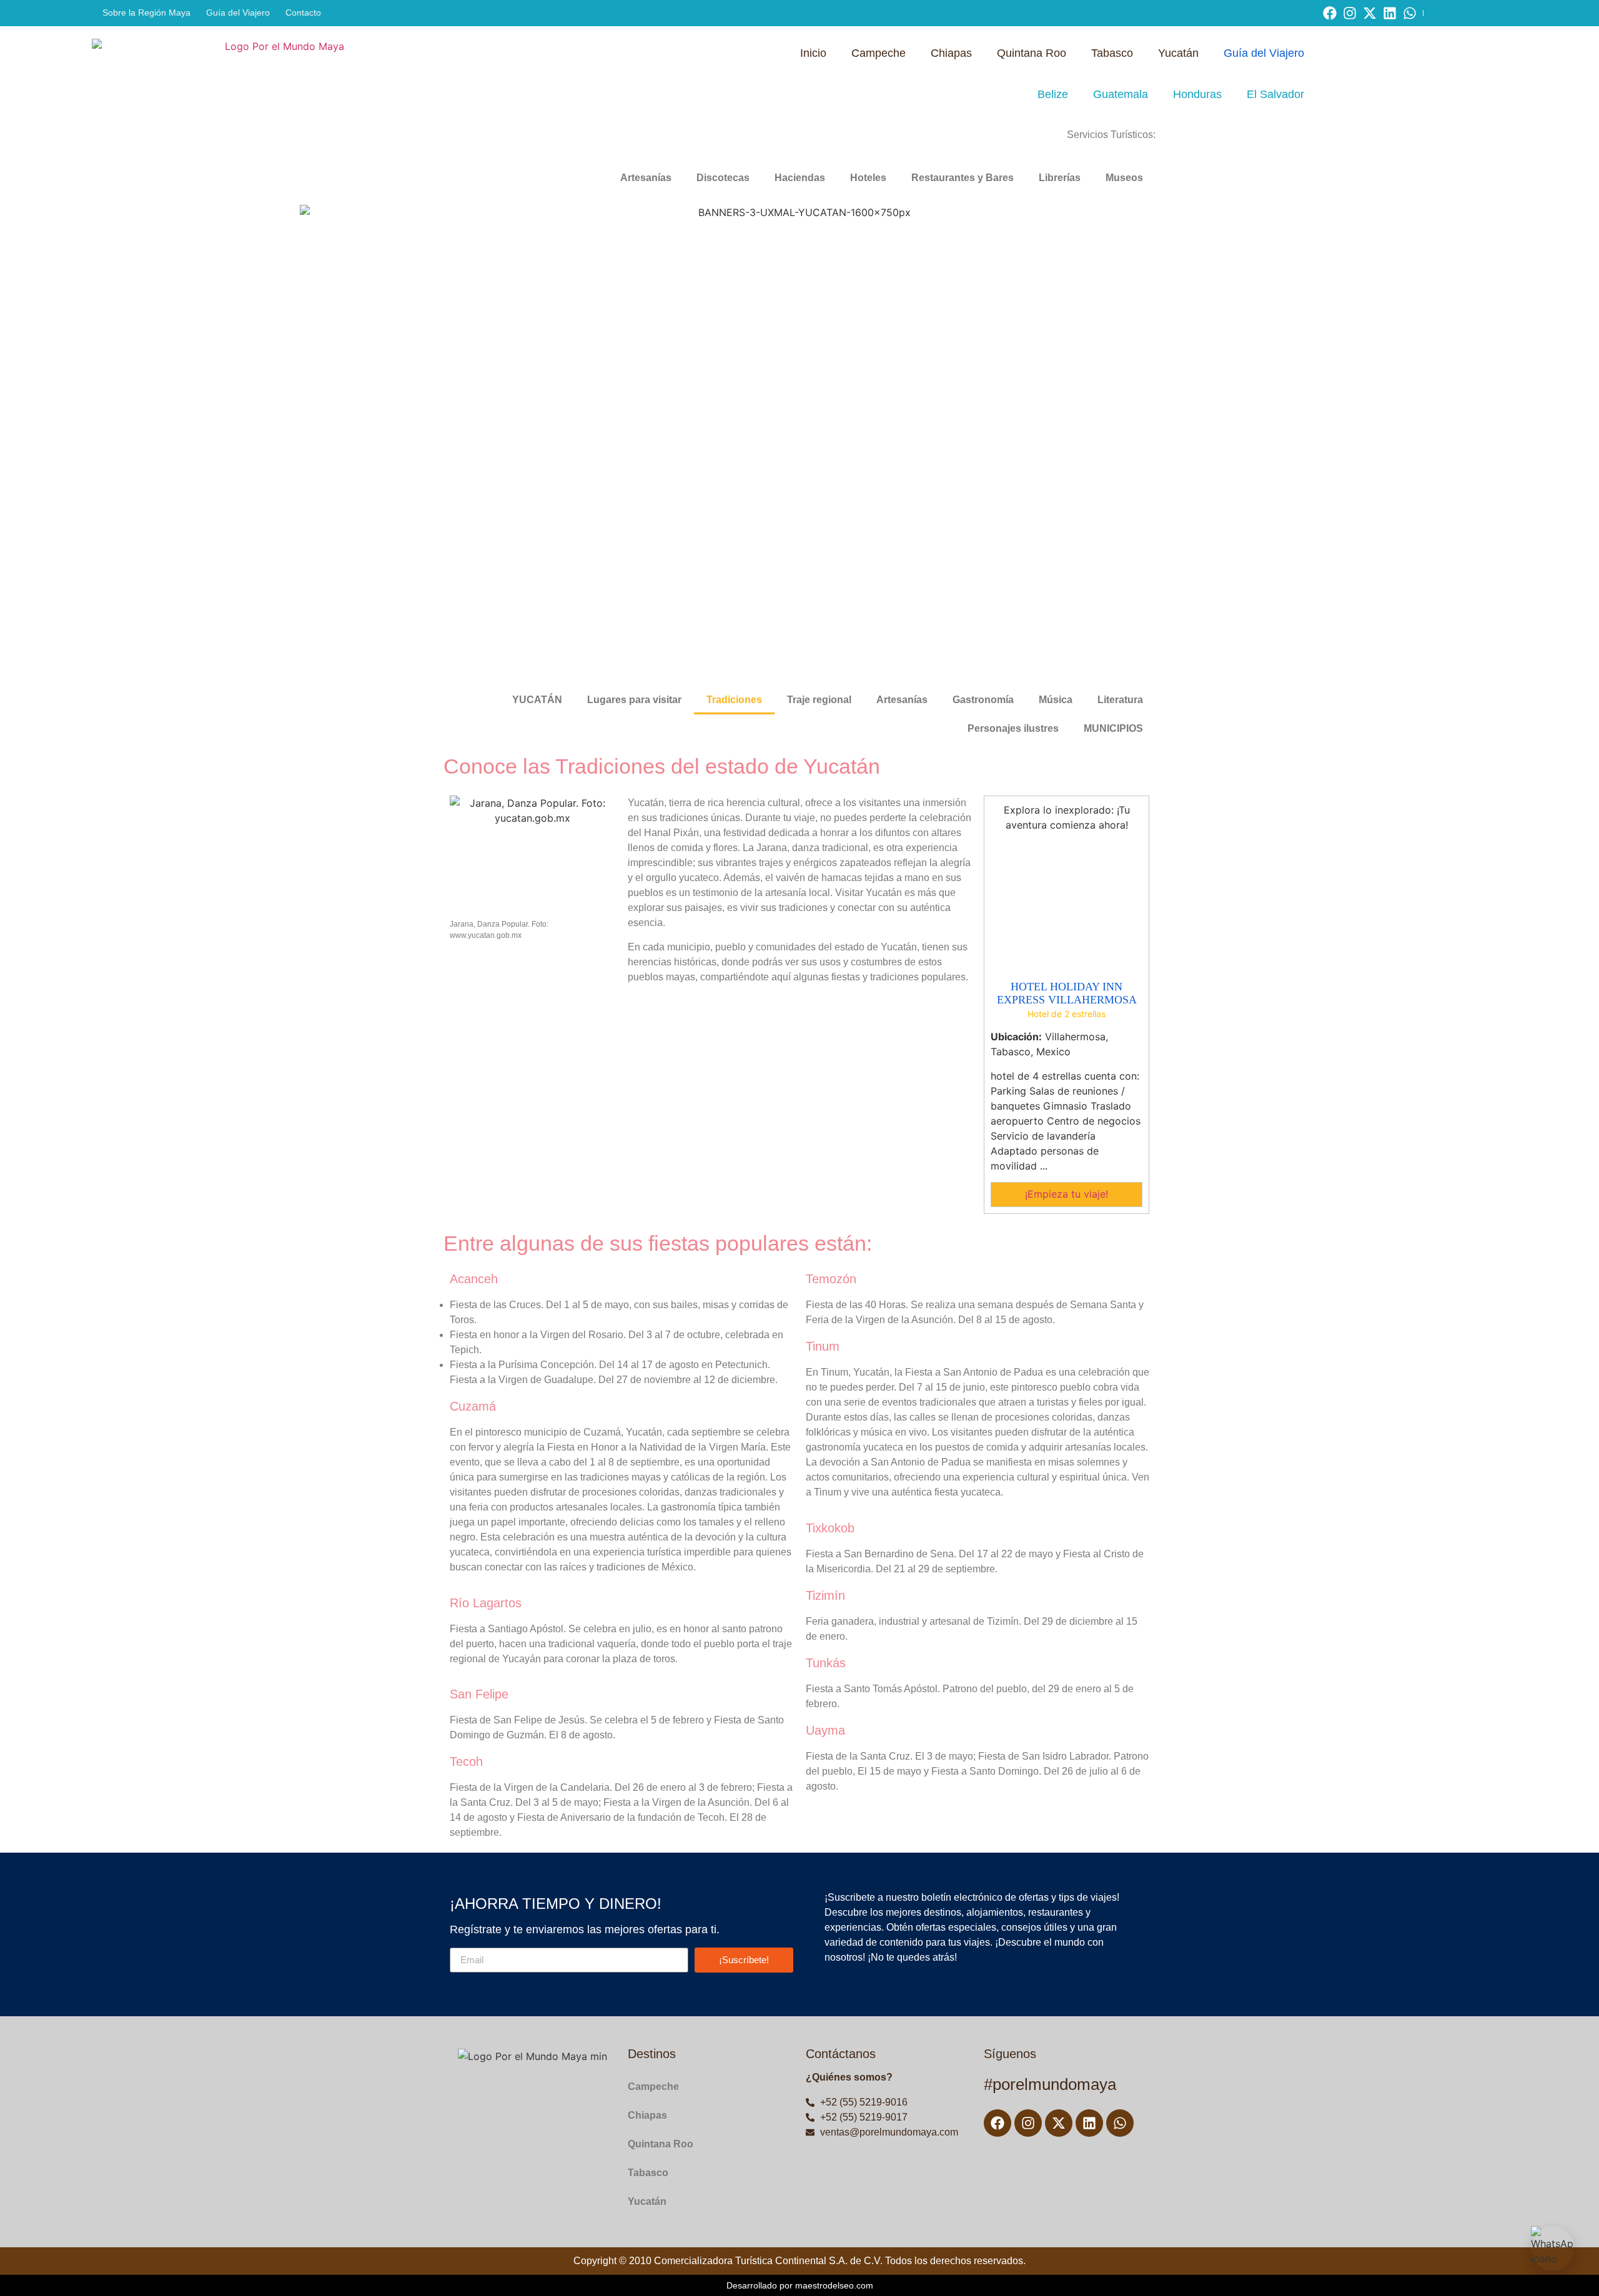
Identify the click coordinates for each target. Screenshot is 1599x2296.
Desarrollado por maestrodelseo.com (800, 2285)
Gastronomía (983, 700)
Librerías (1060, 178)
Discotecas (723, 178)
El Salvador (1275, 94)
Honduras (1197, 94)
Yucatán (1178, 53)
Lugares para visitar (634, 700)
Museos (1124, 178)
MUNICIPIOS (1113, 728)
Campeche (879, 53)
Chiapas (951, 53)
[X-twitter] (1370, 13)
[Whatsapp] (1410, 13)
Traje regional (819, 700)
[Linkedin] (1390, 13)
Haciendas (800, 178)
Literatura (1120, 700)
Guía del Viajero (1264, 53)
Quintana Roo (1032, 53)
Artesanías (646, 178)
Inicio (813, 53)
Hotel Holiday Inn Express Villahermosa (1067, 993)
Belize (1053, 94)
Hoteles (868, 178)
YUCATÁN (537, 700)
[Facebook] (1330, 13)
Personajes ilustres (1013, 728)
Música (1056, 700)
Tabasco (1112, 53)
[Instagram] (1350, 13)
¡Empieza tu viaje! (1067, 1194)
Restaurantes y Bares (963, 178)
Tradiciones (734, 700)
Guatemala (1121, 94)
